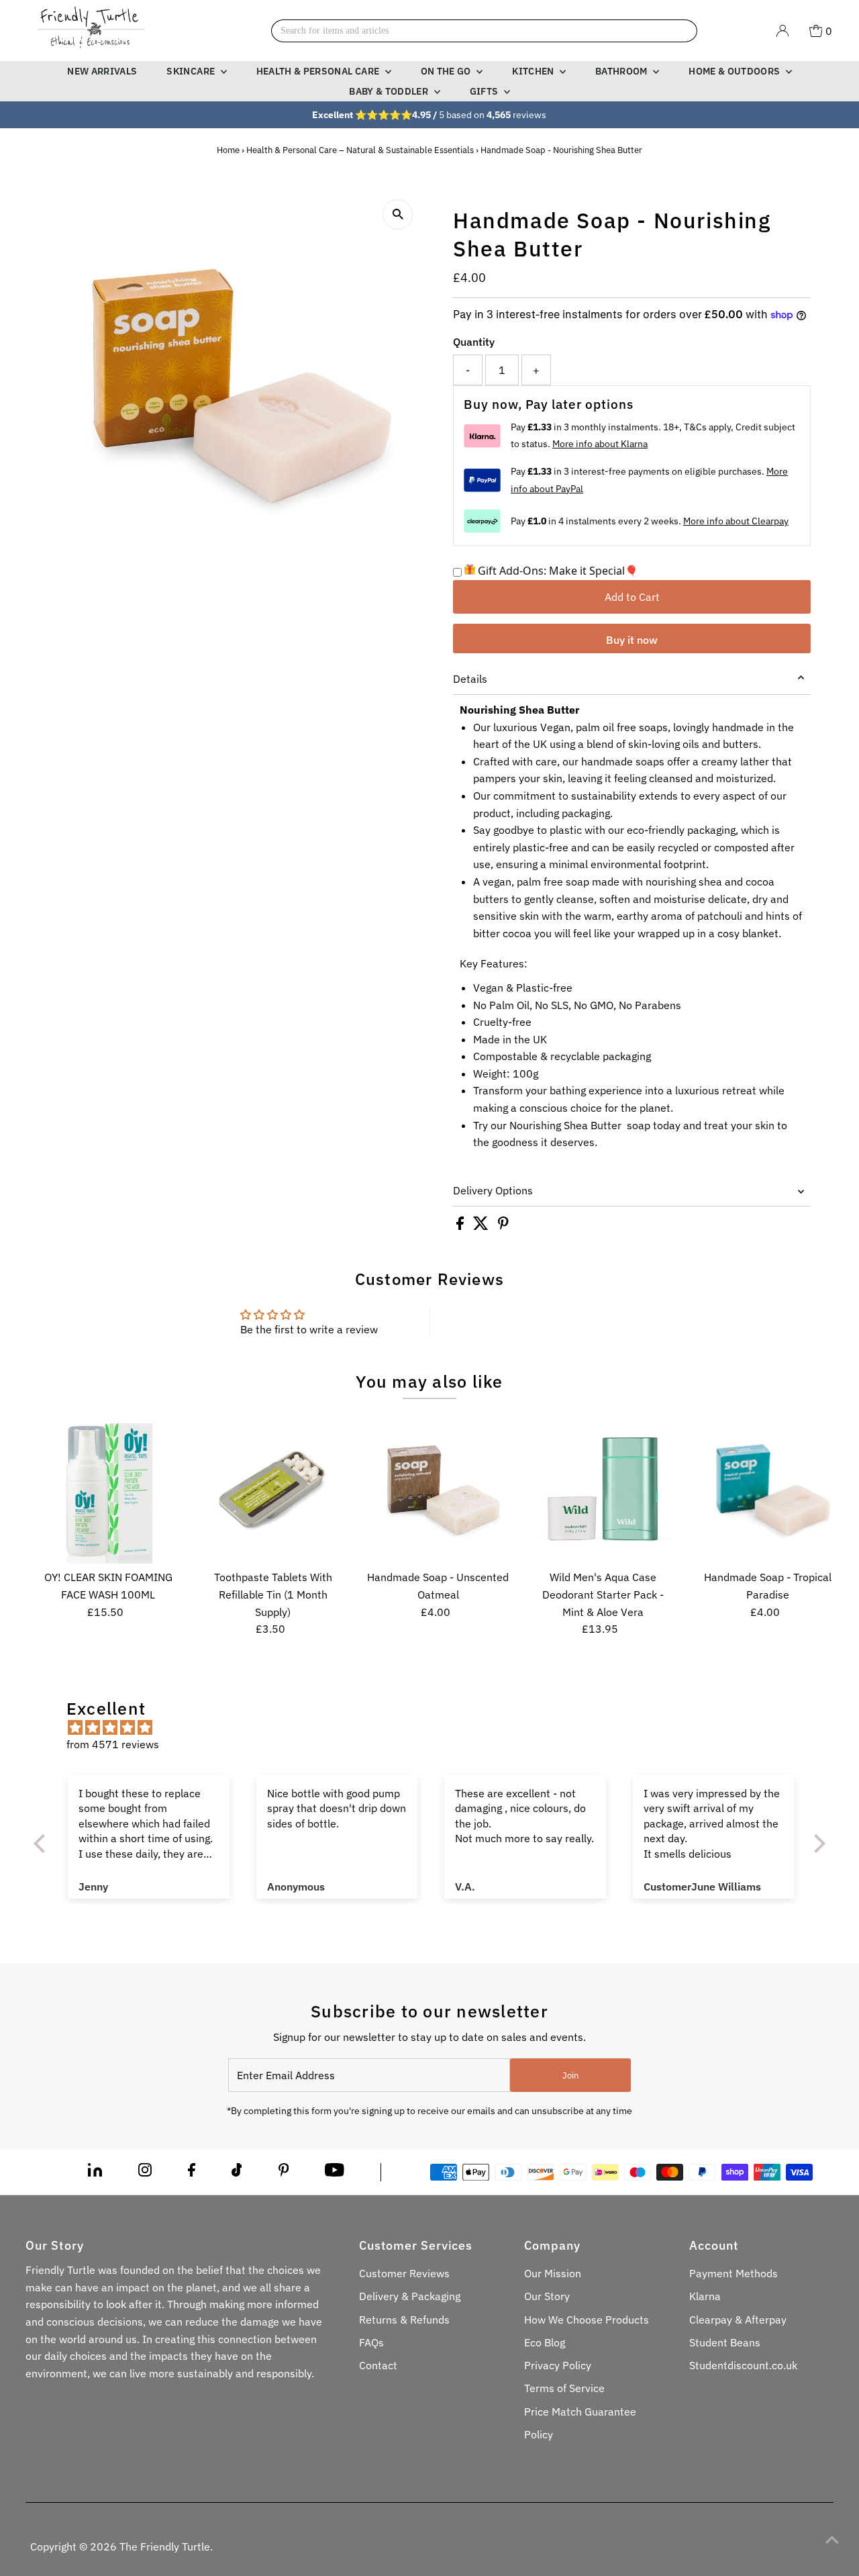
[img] (436, 1728)
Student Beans (725, 2342)
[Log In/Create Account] (782, 31)
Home (228, 150)
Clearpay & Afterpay (738, 2320)
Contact (378, 2365)
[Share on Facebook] (461, 1226)
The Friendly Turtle (165, 2546)
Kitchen (534, 71)
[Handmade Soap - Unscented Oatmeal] (438, 1490)
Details (470, 679)
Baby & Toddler (390, 91)
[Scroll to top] (832, 2539)
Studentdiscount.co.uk (743, 2365)
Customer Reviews (404, 2273)
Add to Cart (632, 597)
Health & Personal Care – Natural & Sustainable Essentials (360, 150)
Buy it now (632, 640)
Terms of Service (564, 2388)
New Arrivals (102, 71)
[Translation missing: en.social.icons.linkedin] (95, 2173)
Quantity (474, 342)
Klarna (705, 2296)
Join (570, 2076)
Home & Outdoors (736, 71)
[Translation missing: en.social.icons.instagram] (145, 2173)
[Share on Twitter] (482, 1226)
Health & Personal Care (319, 71)
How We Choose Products (587, 2320)
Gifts (485, 91)
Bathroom (622, 71)
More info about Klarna (600, 444)
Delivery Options (493, 1190)
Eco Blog (545, 2342)
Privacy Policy (558, 2365)
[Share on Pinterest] (503, 1226)
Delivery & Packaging (410, 2296)
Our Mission (553, 2273)
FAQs (371, 2342)
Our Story (547, 2296)
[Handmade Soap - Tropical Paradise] (767, 1490)
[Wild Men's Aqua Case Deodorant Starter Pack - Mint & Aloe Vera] (603, 1490)
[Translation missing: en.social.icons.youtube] (335, 2173)
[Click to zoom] (398, 214)
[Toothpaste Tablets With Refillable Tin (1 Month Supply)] (273, 1490)
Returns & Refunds (404, 2320)
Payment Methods (734, 2273)
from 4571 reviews (113, 1744)
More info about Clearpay (736, 521)
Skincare (192, 71)
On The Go (447, 71)
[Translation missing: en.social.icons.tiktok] (237, 2173)
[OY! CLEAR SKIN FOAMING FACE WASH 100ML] (108, 1490)
